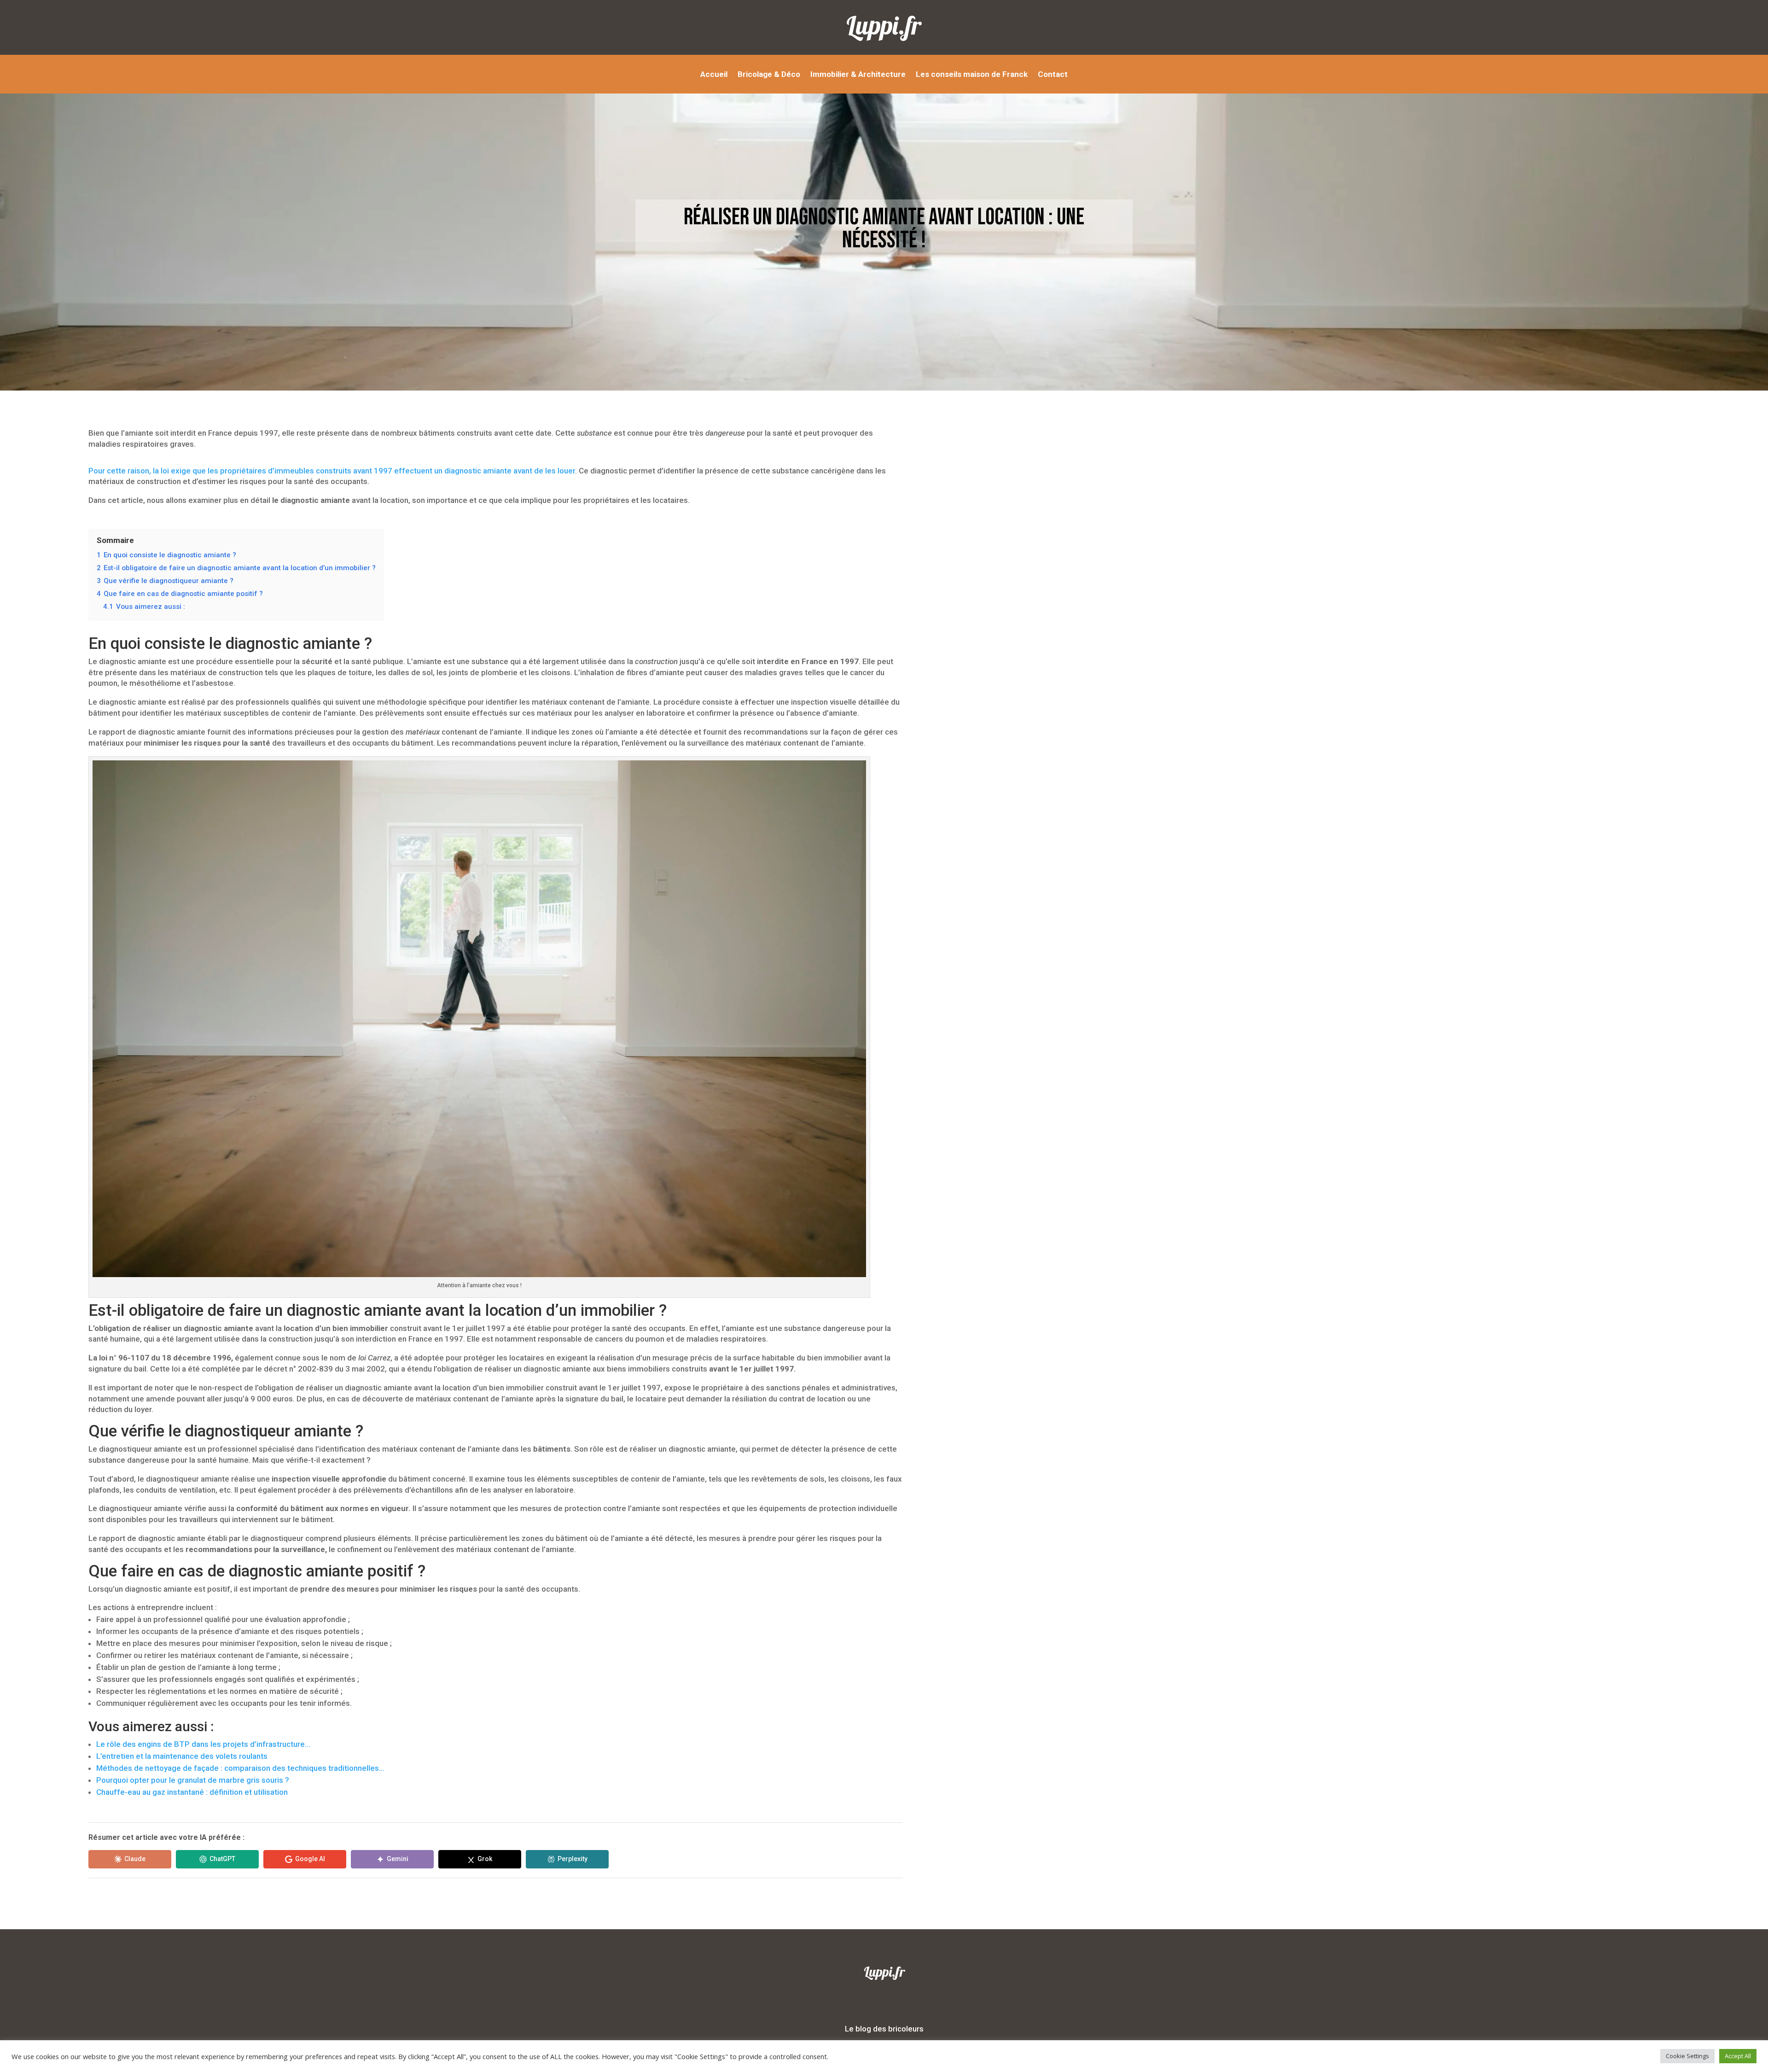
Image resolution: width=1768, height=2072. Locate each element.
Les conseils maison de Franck (972, 75)
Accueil (714, 75)
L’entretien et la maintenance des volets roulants (182, 1756)
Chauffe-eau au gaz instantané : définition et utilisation (192, 1792)
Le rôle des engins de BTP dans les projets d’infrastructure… (203, 1744)
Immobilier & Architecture (858, 75)
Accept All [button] (1738, 2056)
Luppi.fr (884, 25)
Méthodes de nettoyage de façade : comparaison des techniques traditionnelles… (240, 1768)
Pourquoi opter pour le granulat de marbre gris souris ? (193, 1780)
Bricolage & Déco (769, 75)
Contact (1053, 75)
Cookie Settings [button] (1687, 2056)
